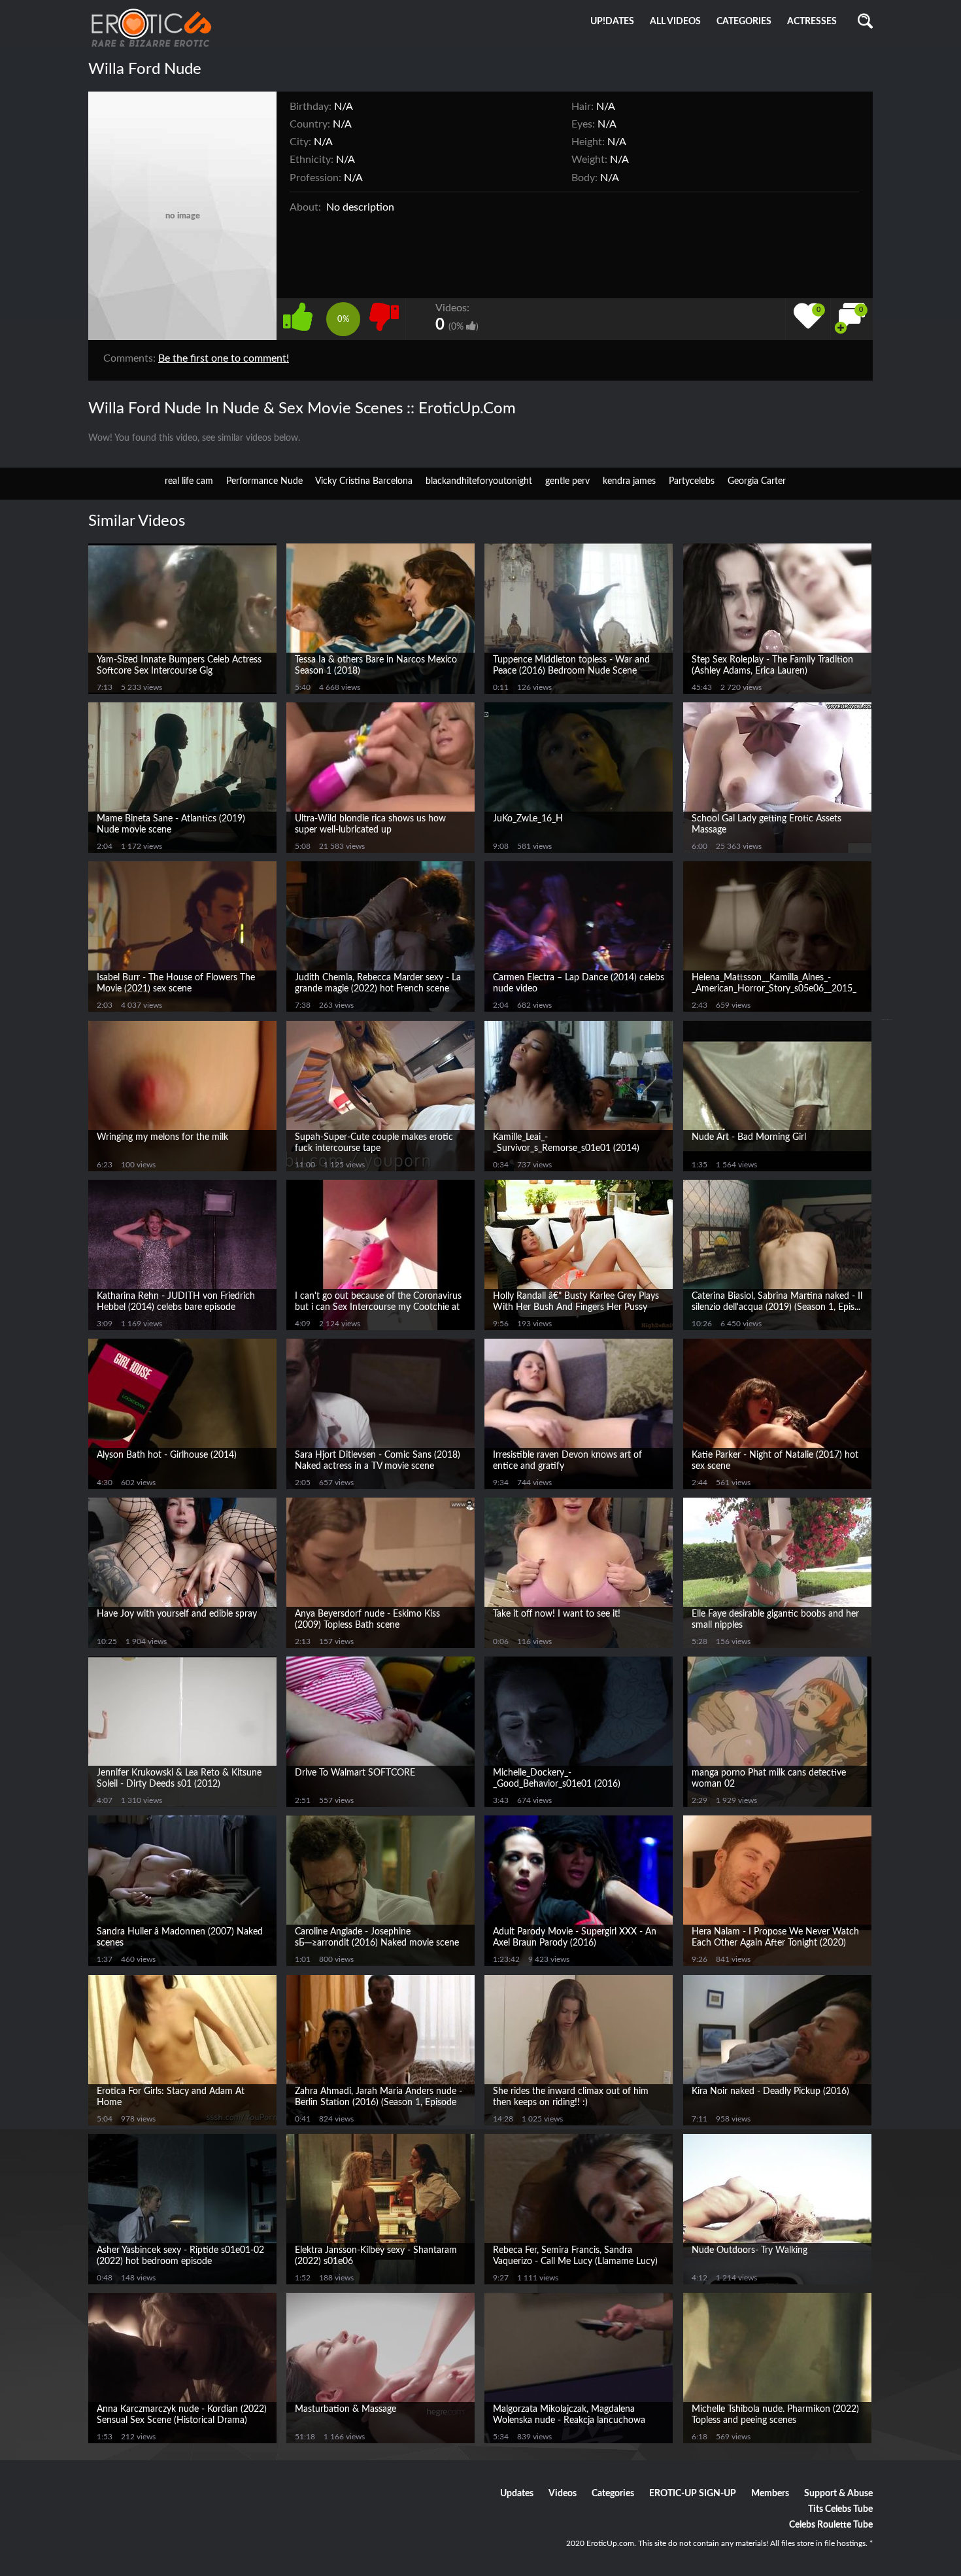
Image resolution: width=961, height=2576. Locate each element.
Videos (563, 2494)
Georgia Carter (757, 481)
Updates (517, 2494)
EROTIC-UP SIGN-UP (693, 2494)
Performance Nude (264, 481)
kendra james (629, 481)
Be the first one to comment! (224, 358)
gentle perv (567, 481)
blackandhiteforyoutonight (479, 481)
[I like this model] (301, 316)
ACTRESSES (812, 22)
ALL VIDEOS (675, 22)
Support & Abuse (838, 2494)
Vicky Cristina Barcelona (364, 481)
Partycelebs (692, 481)
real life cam (189, 481)
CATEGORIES (744, 22)
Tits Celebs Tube (840, 2509)
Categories (613, 2494)
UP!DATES (612, 22)
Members (770, 2494)
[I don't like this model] (384, 316)
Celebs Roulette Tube (831, 2525)
